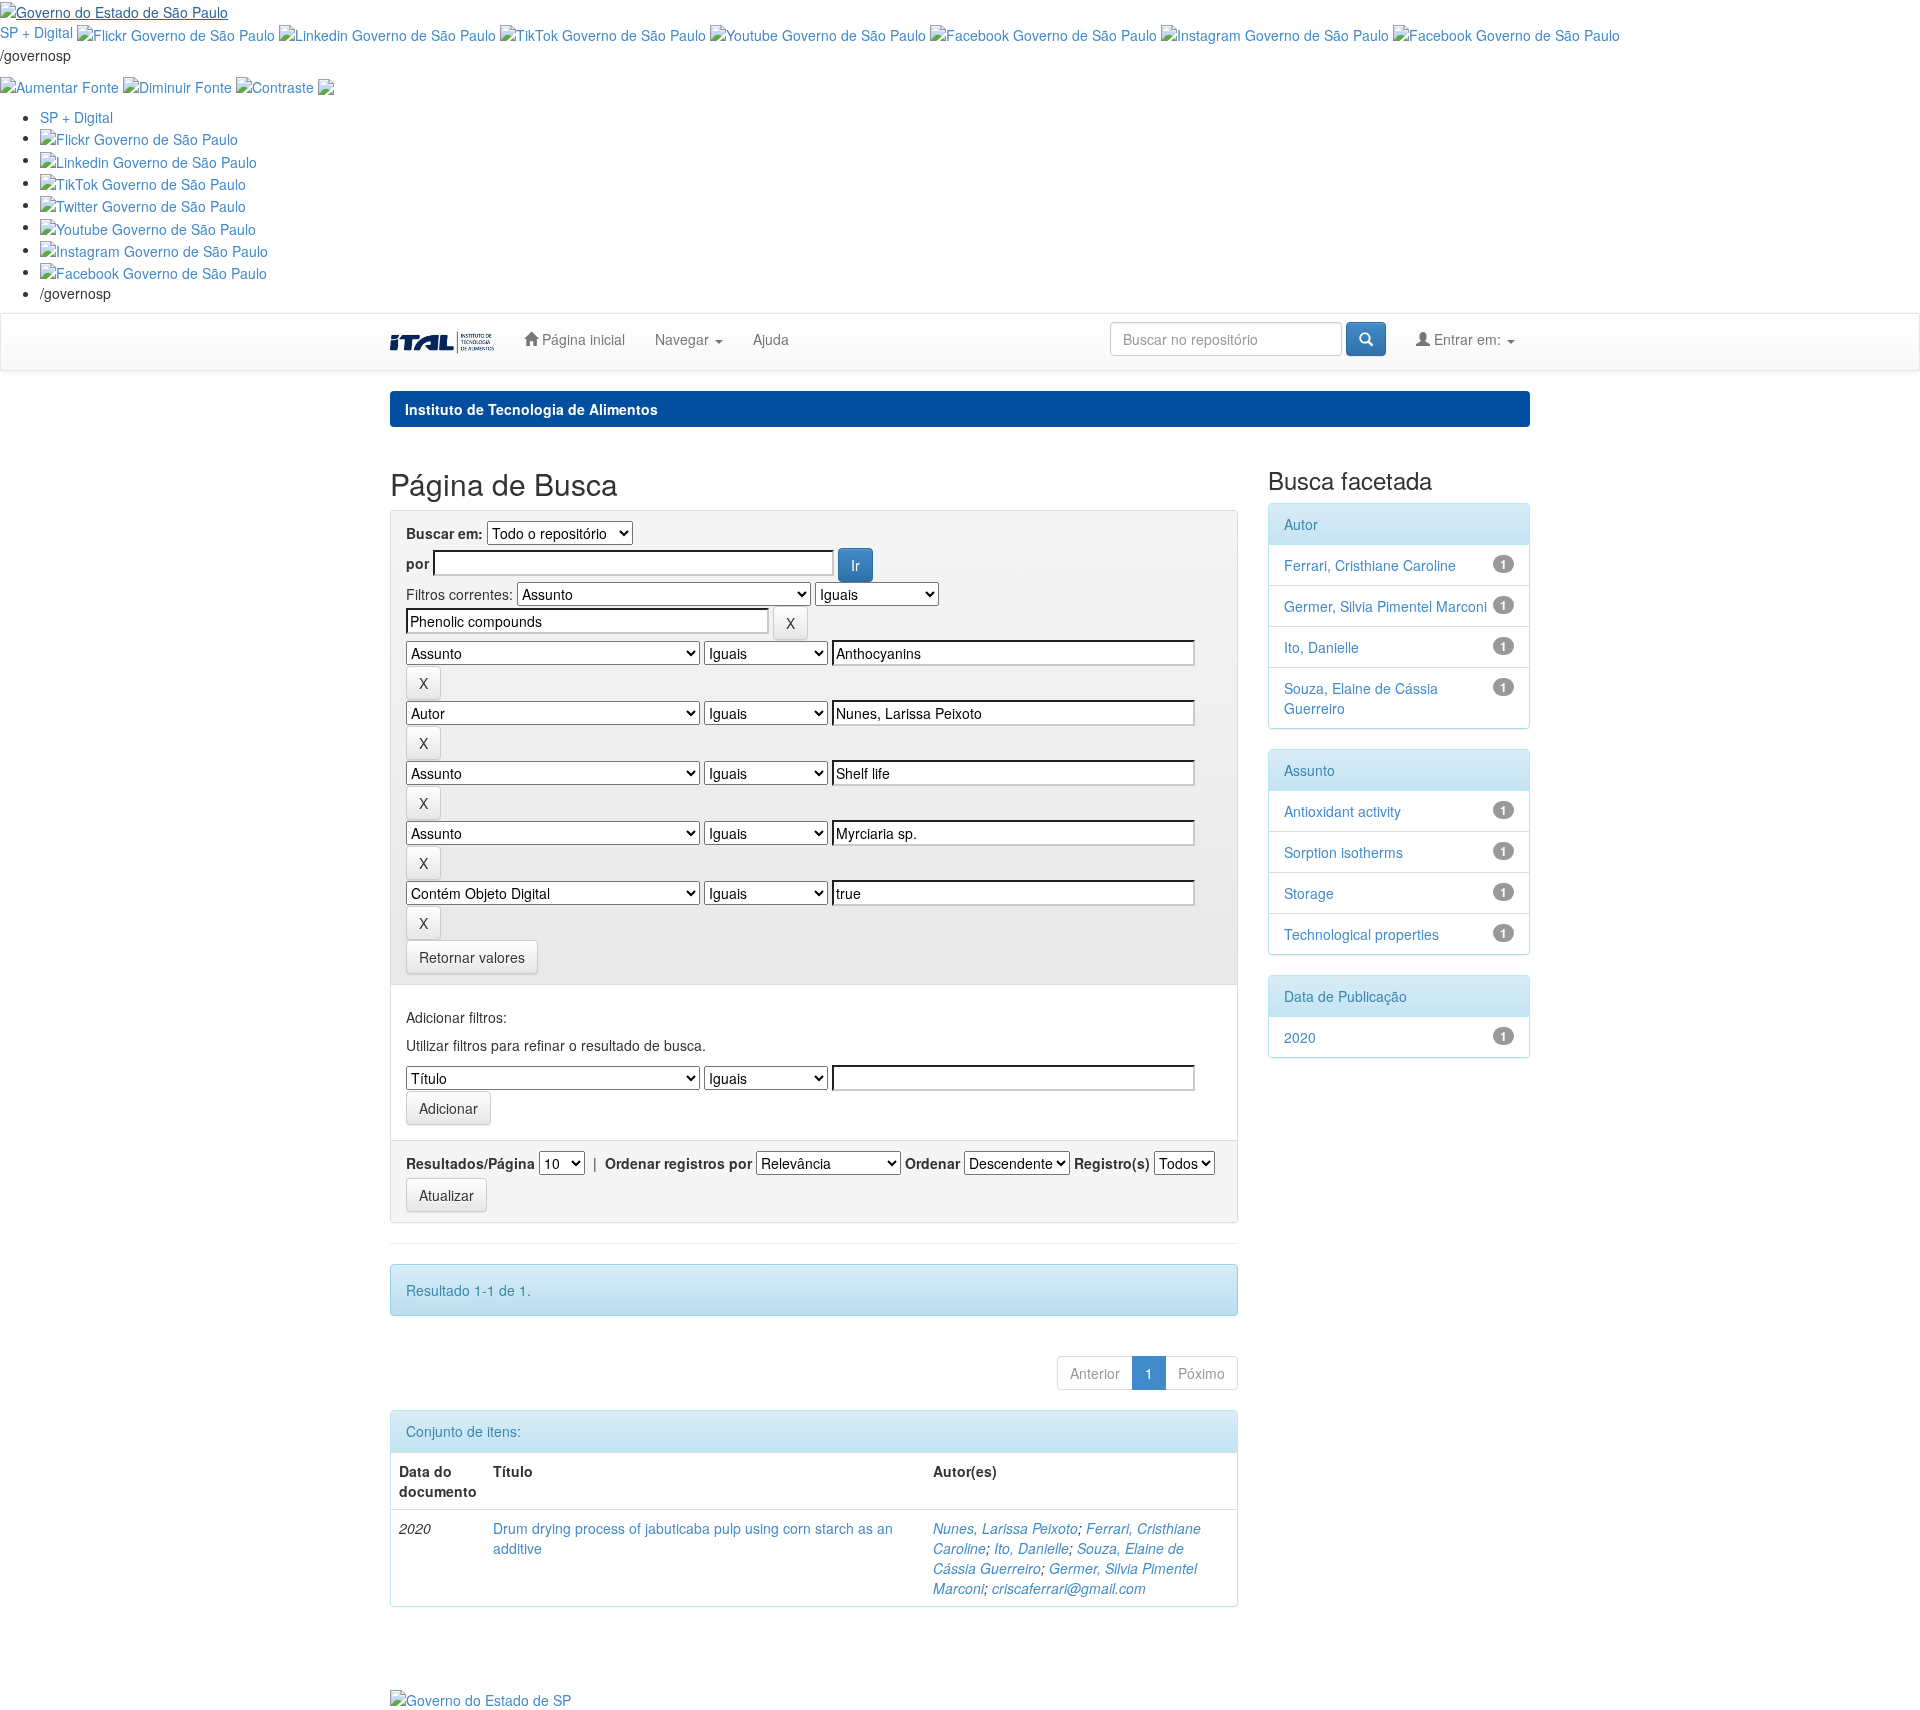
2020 (1300, 1037)
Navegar (684, 339)
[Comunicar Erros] (326, 85)
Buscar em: (444, 533)
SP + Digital (36, 32)
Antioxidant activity (1342, 811)
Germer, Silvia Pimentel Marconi (1385, 606)
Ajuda (771, 339)
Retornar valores (472, 957)
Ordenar (932, 1163)
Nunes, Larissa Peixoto (1005, 1528)
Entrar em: (1467, 339)
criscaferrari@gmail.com (1069, 1588)
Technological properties (1361, 934)
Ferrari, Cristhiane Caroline (1370, 565)
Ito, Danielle (1031, 1548)
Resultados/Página (470, 1163)
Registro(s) (1112, 1163)
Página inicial (581, 339)
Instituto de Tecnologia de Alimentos (531, 409)
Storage (1309, 893)
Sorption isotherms (1343, 852)
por (417, 563)
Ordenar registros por (678, 1163)
